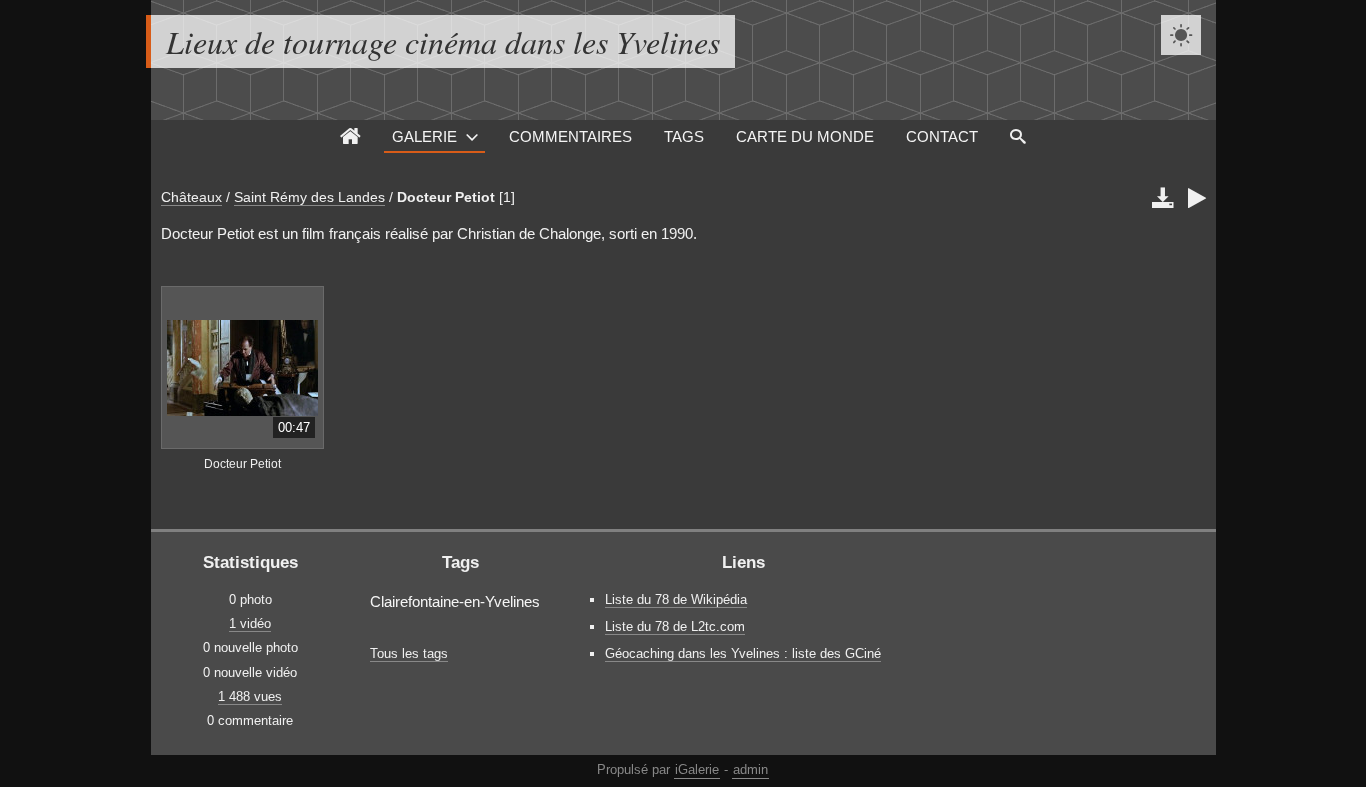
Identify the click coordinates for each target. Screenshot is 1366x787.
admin (750, 769)
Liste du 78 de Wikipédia (676, 599)
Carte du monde (805, 136)
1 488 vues (250, 696)
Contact (942, 136)
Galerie (424, 136)
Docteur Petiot (446, 197)
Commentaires (570, 136)
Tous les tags (409, 653)
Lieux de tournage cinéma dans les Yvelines (443, 41)
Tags (684, 136)
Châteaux (191, 197)
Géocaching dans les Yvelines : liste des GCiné (743, 653)
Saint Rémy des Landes (309, 197)
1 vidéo (250, 623)
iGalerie (697, 769)
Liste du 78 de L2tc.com (675, 626)
